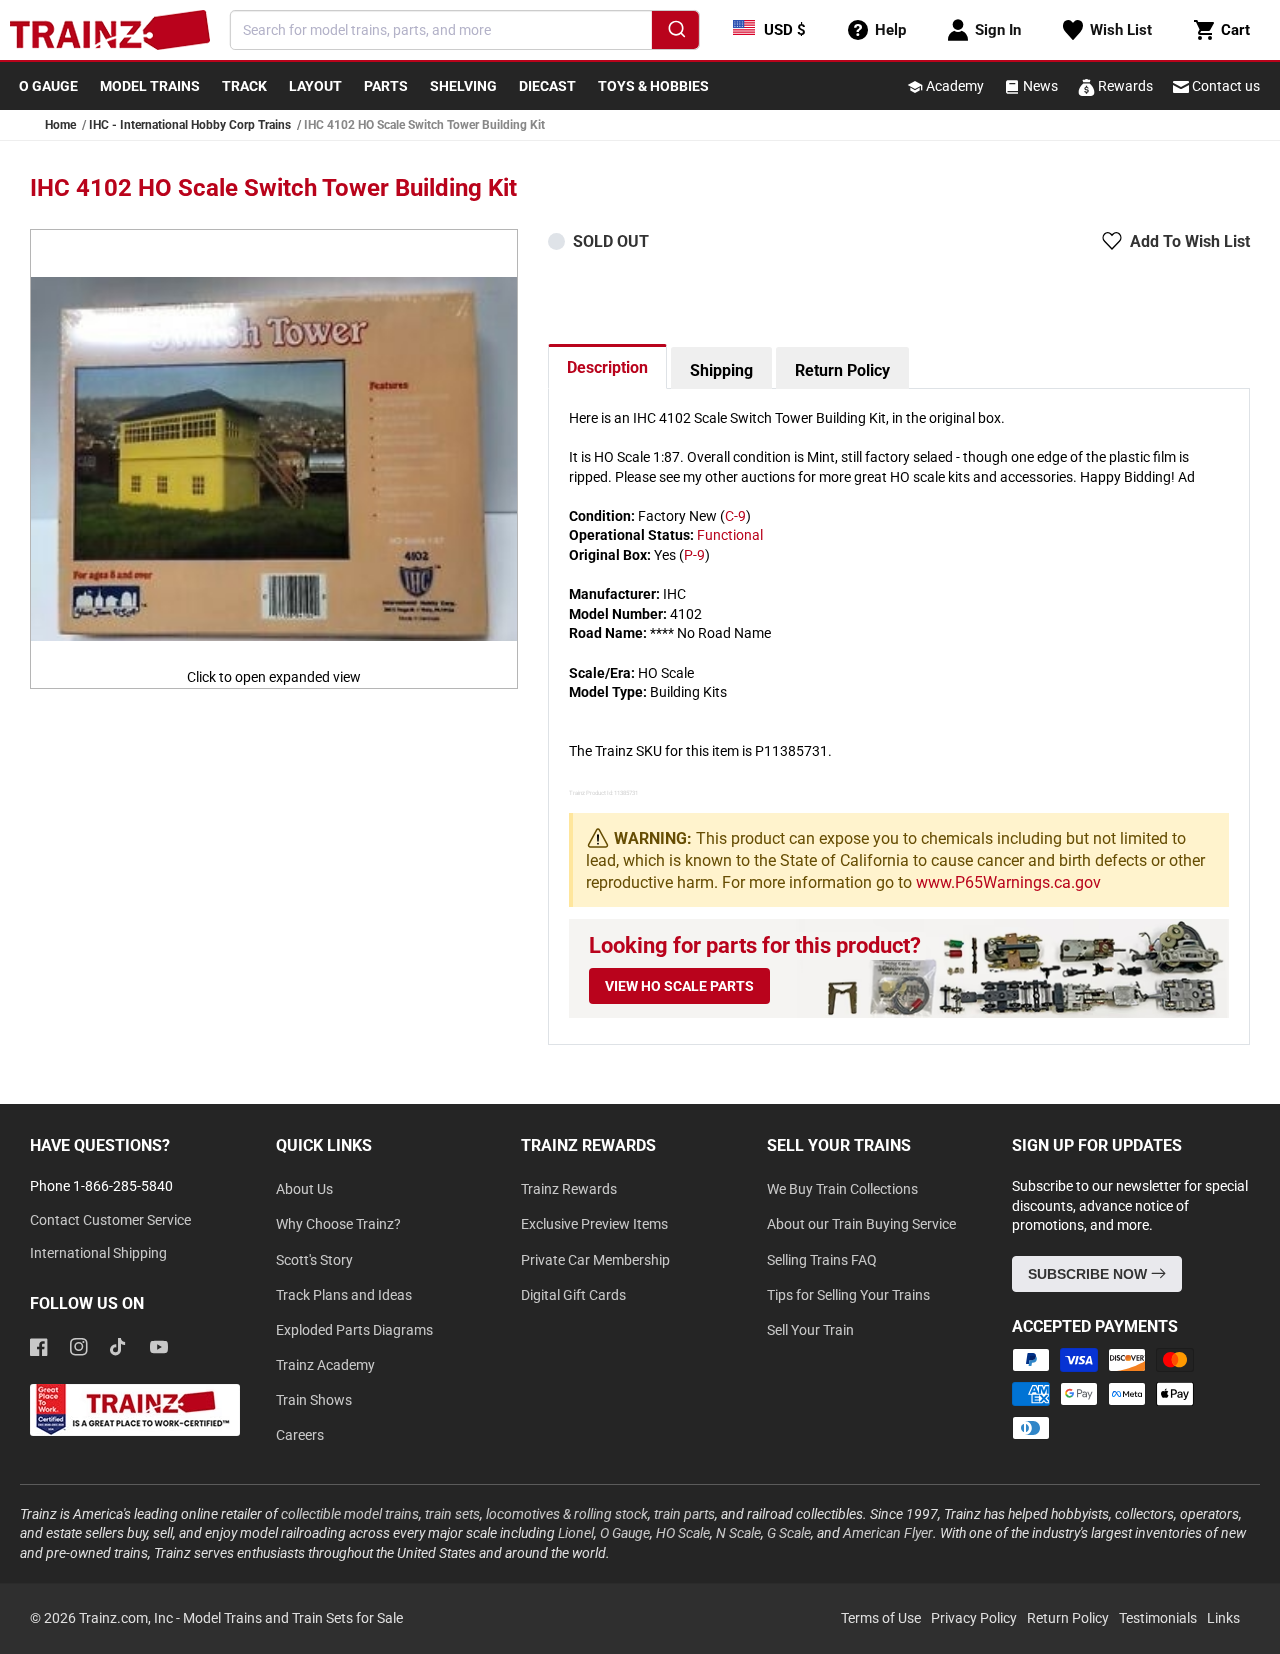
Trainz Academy (325, 1365)
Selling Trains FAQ (822, 1260)
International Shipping (98, 1253)
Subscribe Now (1089, 1274)
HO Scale (683, 1533)
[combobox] (465, 30)
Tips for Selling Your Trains (848, 1295)
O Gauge (625, 1533)
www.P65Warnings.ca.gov (1008, 882)
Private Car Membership (595, 1260)
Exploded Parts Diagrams (354, 1330)
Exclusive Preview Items (594, 1224)
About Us (304, 1189)
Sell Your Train (810, 1330)
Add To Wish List (1190, 241)
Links (1223, 1618)
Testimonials (1158, 1618)
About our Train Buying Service (861, 1224)
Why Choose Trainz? (338, 1224)
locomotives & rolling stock (567, 1514)
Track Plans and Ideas (344, 1295)
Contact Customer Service (110, 1220)
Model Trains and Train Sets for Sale (293, 1618)
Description (607, 367)
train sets (452, 1514)
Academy (953, 86)
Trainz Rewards (569, 1189)
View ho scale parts (679, 986)
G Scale (789, 1533)
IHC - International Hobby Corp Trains (190, 125)
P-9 (694, 555)
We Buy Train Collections (842, 1189)
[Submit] (675, 33)
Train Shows (314, 1400)
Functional (730, 535)
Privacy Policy (974, 1618)
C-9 (735, 516)
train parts (684, 1514)
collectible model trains (350, 1514)
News (1039, 86)
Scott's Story (314, 1260)
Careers (300, 1435)
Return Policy (842, 370)
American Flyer (888, 1533)
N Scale (738, 1533)
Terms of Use (881, 1618)
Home (60, 125)
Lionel (576, 1533)
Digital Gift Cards (573, 1295)
